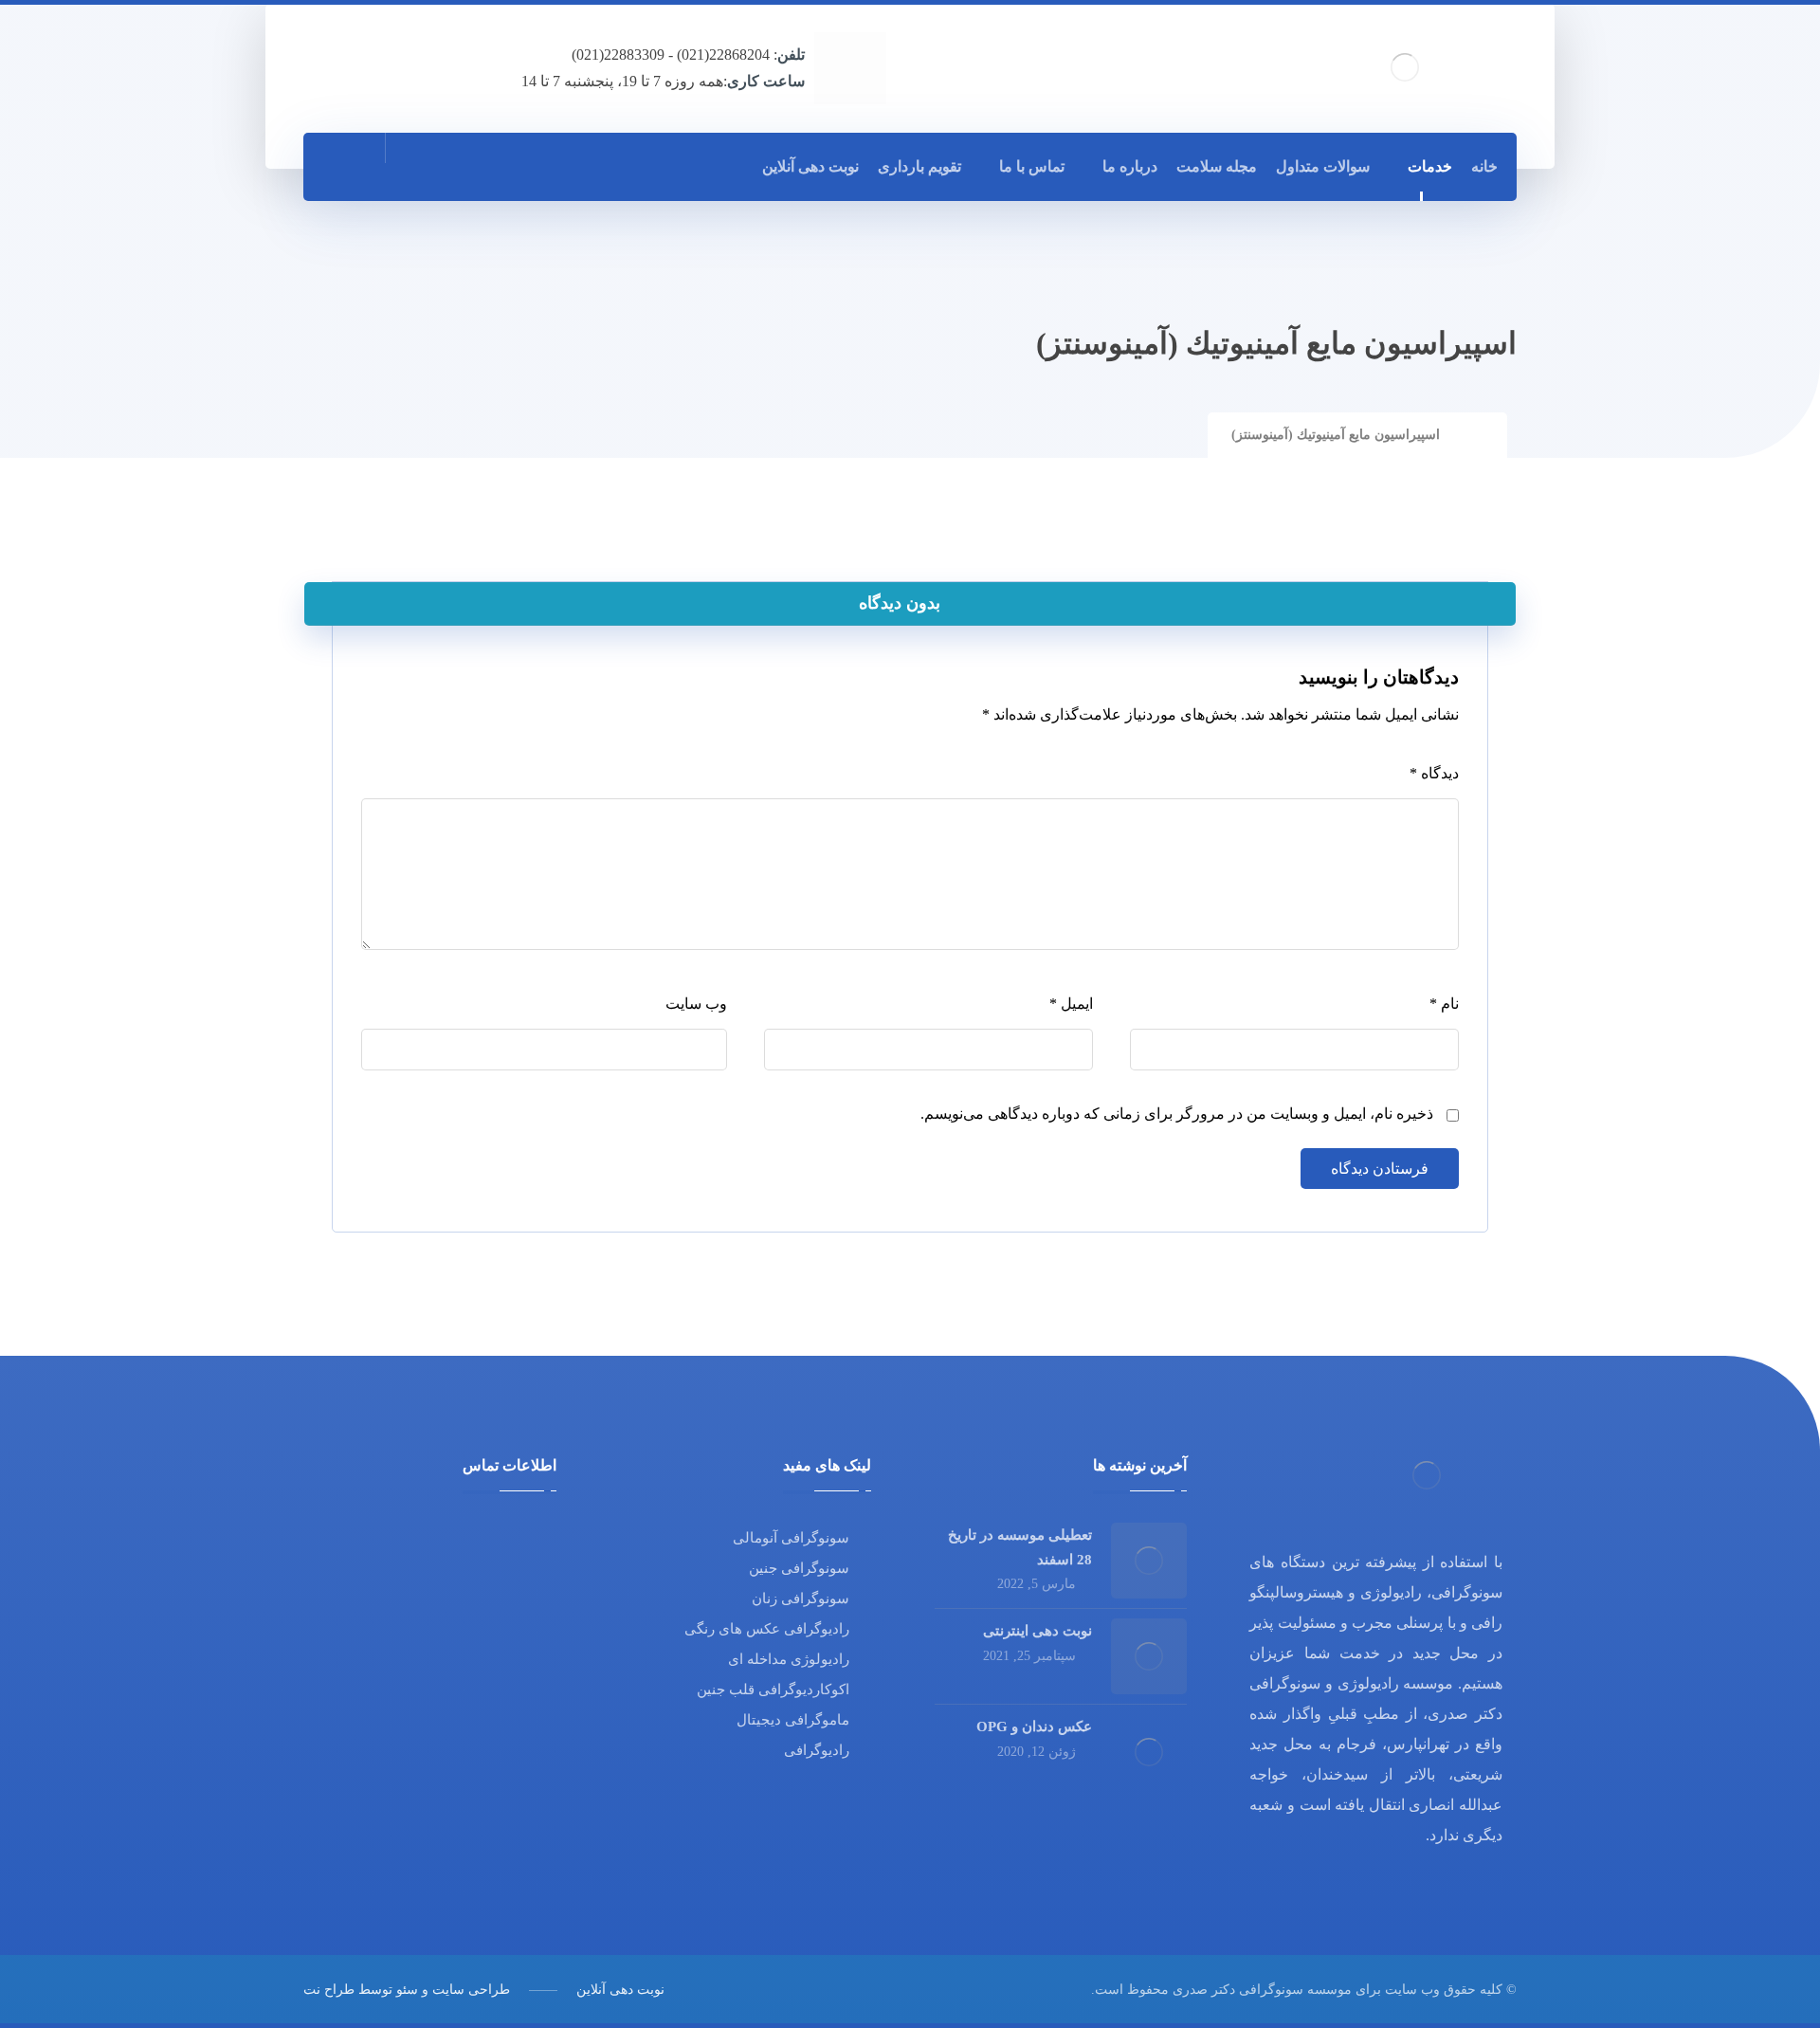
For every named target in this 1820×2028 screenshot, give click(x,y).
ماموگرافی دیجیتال (793, 1720)
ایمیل (1071, 1004)
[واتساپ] (426, 166)
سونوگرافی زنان (801, 1599)
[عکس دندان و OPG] (1149, 1752)
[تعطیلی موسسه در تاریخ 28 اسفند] (1149, 1561)
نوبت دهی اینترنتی (1037, 1631)
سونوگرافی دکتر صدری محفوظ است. (1197, 1990)
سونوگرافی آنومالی (791, 1538)
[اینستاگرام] (467, 166)
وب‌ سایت (696, 1004)
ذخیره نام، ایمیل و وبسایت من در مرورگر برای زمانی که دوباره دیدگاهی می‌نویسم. (1177, 1114)
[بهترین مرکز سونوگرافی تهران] (1405, 67)
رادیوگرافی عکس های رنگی (767, 1629)
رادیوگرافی (817, 1750)
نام (1444, 1004)
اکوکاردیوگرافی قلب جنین (773, 1690)
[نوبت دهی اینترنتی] (1149, 1656)
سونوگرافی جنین (799, 1568)
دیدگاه (1434, 773)
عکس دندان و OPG (1034, 1727)
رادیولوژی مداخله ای (789, 1659)
